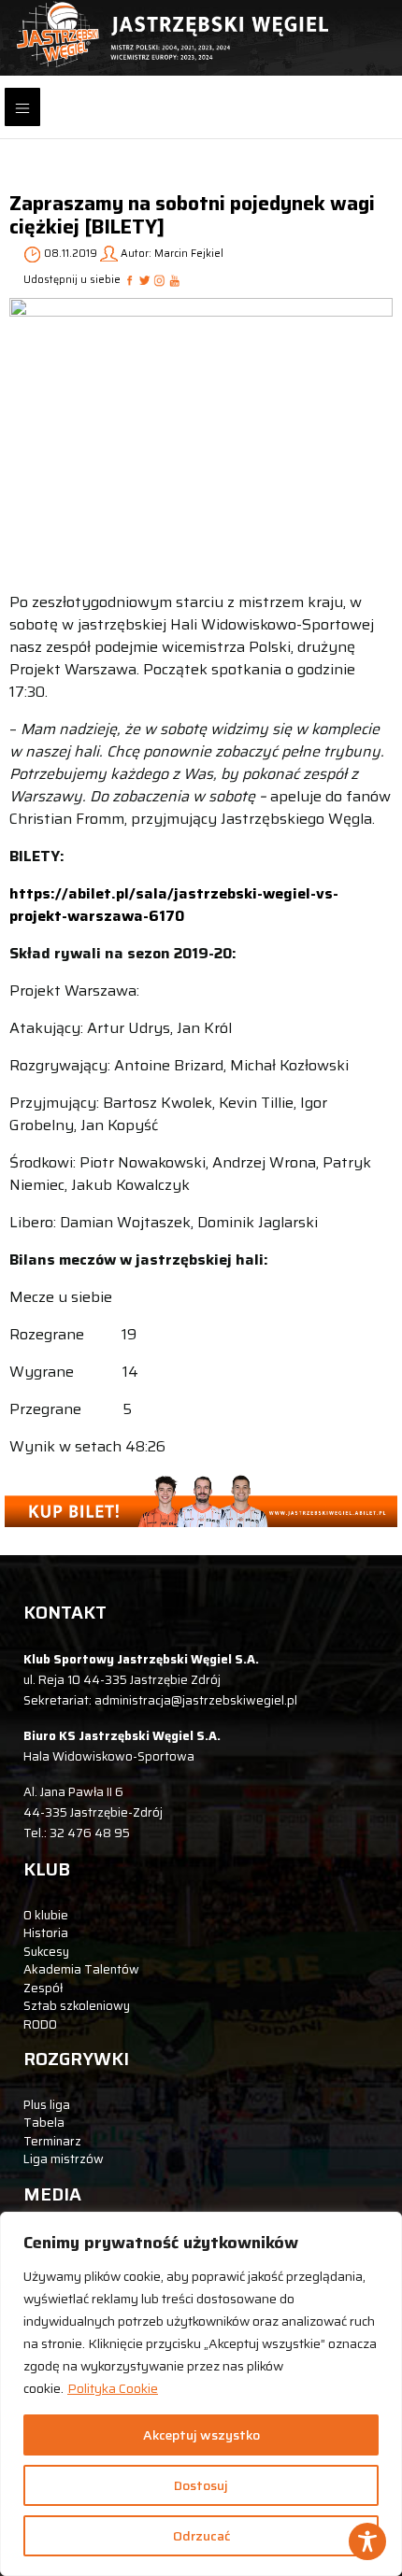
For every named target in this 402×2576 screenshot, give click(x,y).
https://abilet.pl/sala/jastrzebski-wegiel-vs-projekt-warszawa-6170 (174, 905)
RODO (40, 2024)
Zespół (43, 1988)
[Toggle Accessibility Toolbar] (367, 2541)
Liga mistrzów (64, 2159)
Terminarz (52, 2141)
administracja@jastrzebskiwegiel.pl (196, 1700)
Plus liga (47, 2105)
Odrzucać (201, 2536)
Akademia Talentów (81, 1969)
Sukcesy (46, 1952)
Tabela (44, 2123)
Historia (46, 1933)
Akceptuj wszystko (201, 2435)
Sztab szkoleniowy (77, 2006)
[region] (201, 2394)
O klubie (46, 1915)
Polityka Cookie (113, 2388)
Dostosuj (201, 2485)
